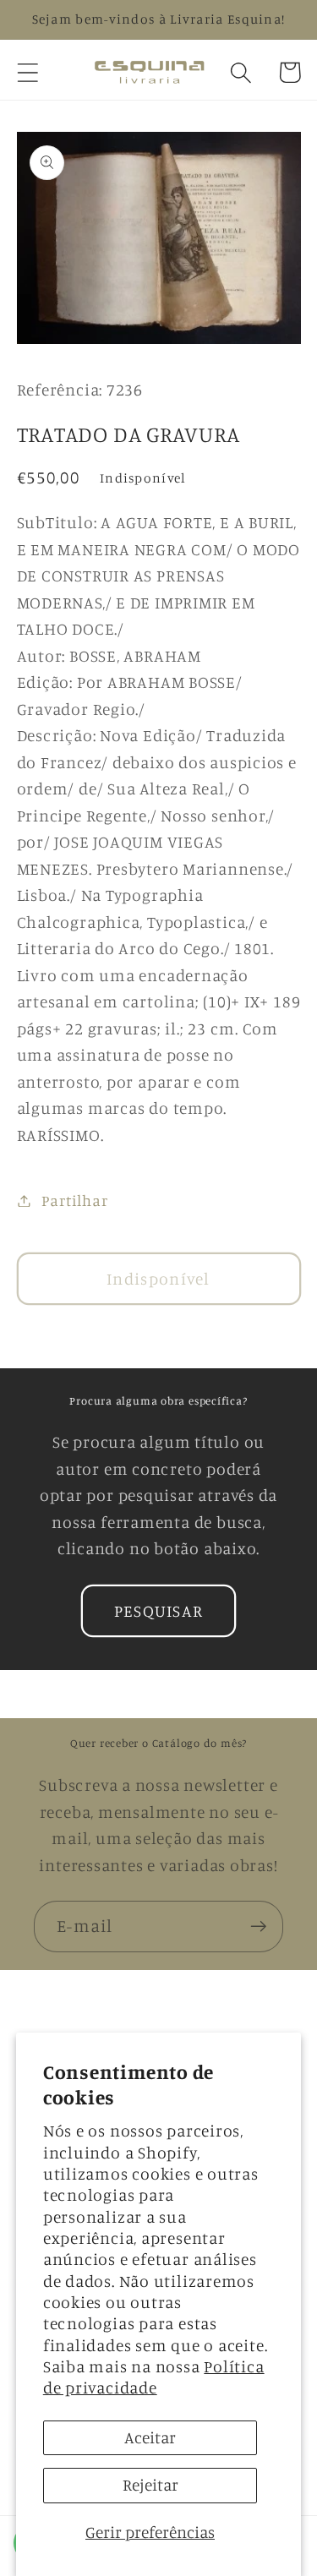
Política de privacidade (154, 2377)
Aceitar (150, 2437)
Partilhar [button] (74, 1200)
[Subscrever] (258, 1927)
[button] (27, 72)
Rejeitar (150, 2485)
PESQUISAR (159, 1611)
